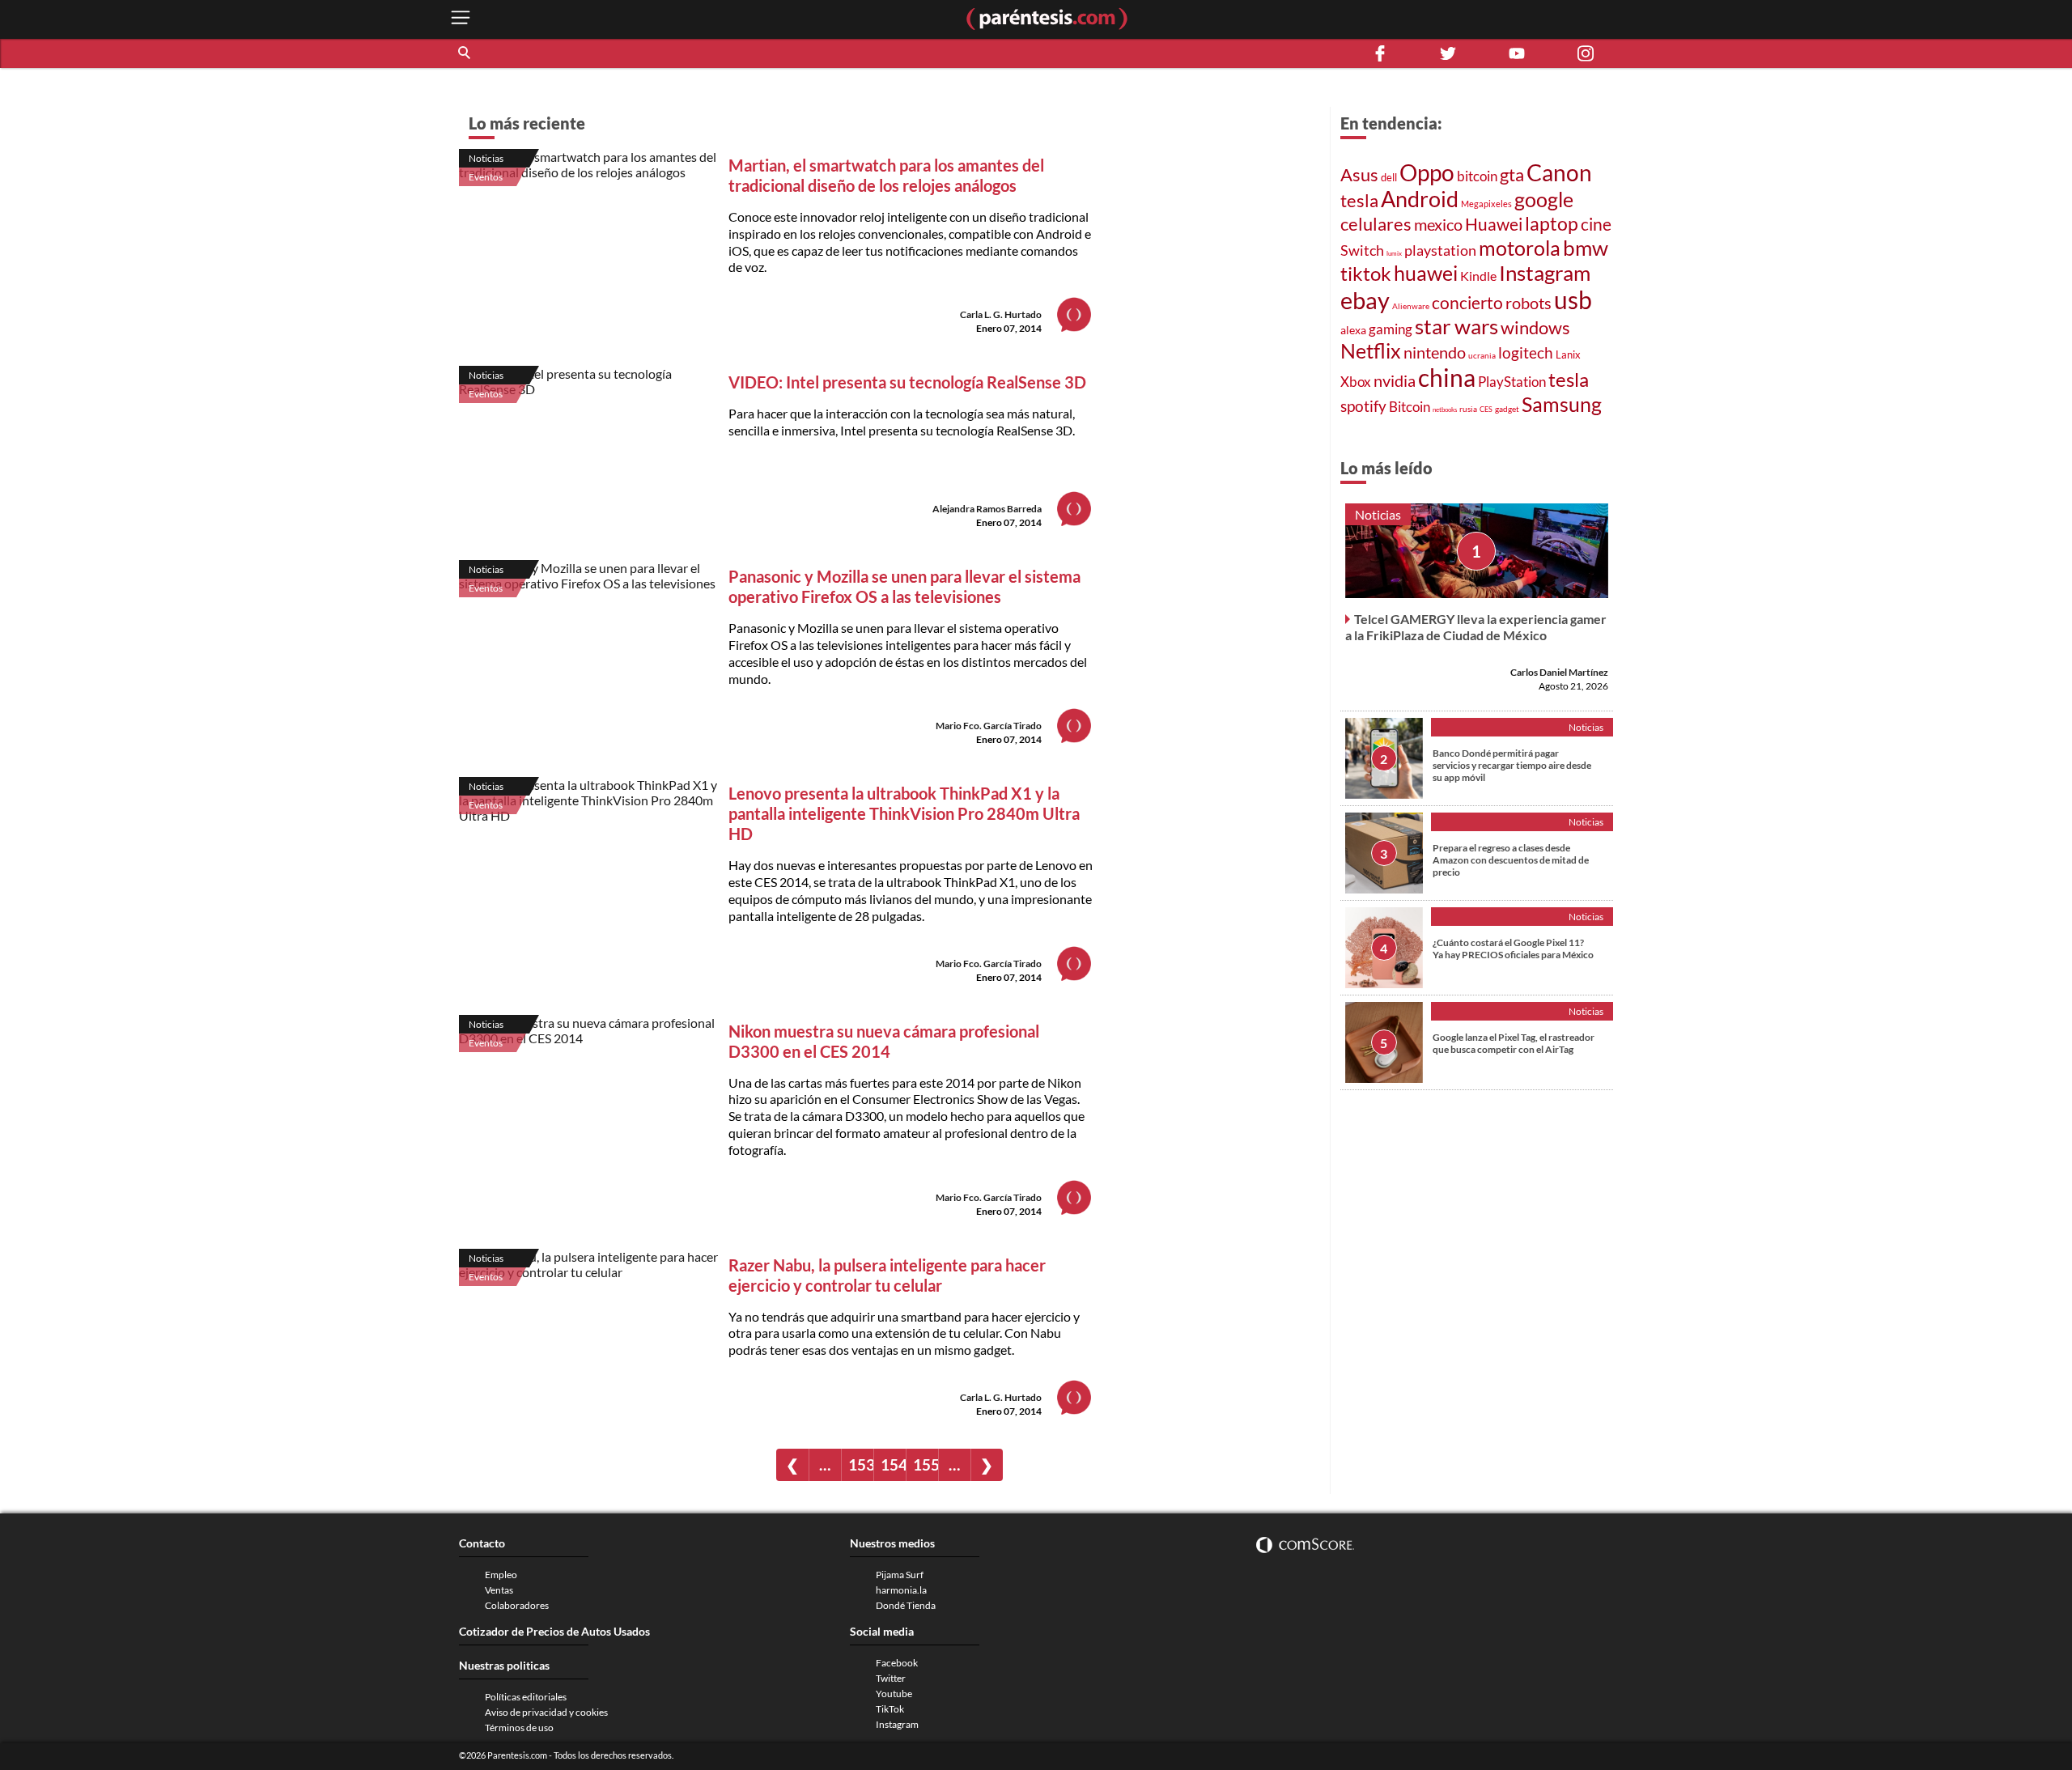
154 (893, 1464)
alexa (1353, 330)
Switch (1362, 250)
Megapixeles (1486, 204)
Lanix (1568, 354)
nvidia (1395, 381)
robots (1529, 303)
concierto (1467, 303)
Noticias (486, 158)
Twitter (891, 1678)
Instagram (1545, 273)
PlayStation (1512, 382)
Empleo (501, 1575)
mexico (1438, 224)
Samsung (1562, 404)
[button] (465, 53)
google (1544, 199)
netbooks (1445, 410)
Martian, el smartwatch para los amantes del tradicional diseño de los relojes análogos (886, 175)
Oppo (1427, 173)
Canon (1559, 172)
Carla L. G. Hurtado (1001, 314)
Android (1420, 199)
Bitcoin (1410, 407)
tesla (1359, 201)
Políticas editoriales (526, 1697)
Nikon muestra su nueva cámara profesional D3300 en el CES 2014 (884, 1041)
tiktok (1366, 274)
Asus (1359, 174)
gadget (1507, 409)
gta (1512, 174)
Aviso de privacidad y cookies (546, 1712)
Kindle (1478, 276)
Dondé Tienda (906, 1605)
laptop (1552, 223)
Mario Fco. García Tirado (989, 726)
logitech (1526, 352)
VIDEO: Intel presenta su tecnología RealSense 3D (907, 382)
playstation (1440, 250)
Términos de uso (519, 1728)
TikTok (890, 1709)
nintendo (1435, 352)
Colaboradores (517, 1605)
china (1447, 377)
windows (1535, 327)
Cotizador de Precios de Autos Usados (554, 1631)
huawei (1426, 273)
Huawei (1494, 224)
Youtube (894, 1694)
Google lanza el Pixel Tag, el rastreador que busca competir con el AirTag (1514, 1043)
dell (1389, 178)
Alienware (1411, 306)
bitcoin (1477, 176)
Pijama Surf (900, 1575)
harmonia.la (901, 1590)
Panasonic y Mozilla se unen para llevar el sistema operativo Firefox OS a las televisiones (904, 586)
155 (926, 1464)
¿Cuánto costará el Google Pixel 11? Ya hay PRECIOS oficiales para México (1513, 949)
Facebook (897, 1663)
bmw (1586, 248)
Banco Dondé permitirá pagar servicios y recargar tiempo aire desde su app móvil (1512, 765)
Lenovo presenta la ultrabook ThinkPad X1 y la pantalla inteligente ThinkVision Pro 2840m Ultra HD (904, 813)
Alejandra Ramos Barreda (987, 509)
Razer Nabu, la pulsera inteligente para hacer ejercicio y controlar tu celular (887, 1275)
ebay (1365, 300)
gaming (1391, 329)
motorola (1520, 248)
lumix (1394, 253)
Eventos (486, 177)
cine (1596, 224)
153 (861, 1464)
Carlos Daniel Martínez (1559, 672)
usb (1573, 299)
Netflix (1371, 350)
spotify (1363, 406)
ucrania (1482, 355)
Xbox (1356, 382)
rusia (1468, 409)
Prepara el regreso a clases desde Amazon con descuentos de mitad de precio (1511, 860)
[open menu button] (461, 19)
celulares (1376, 224)
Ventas (499, 1590)
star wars (1456, 326)
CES (1486, 409)
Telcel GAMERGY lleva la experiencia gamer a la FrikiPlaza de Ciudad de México (1476, 627)
